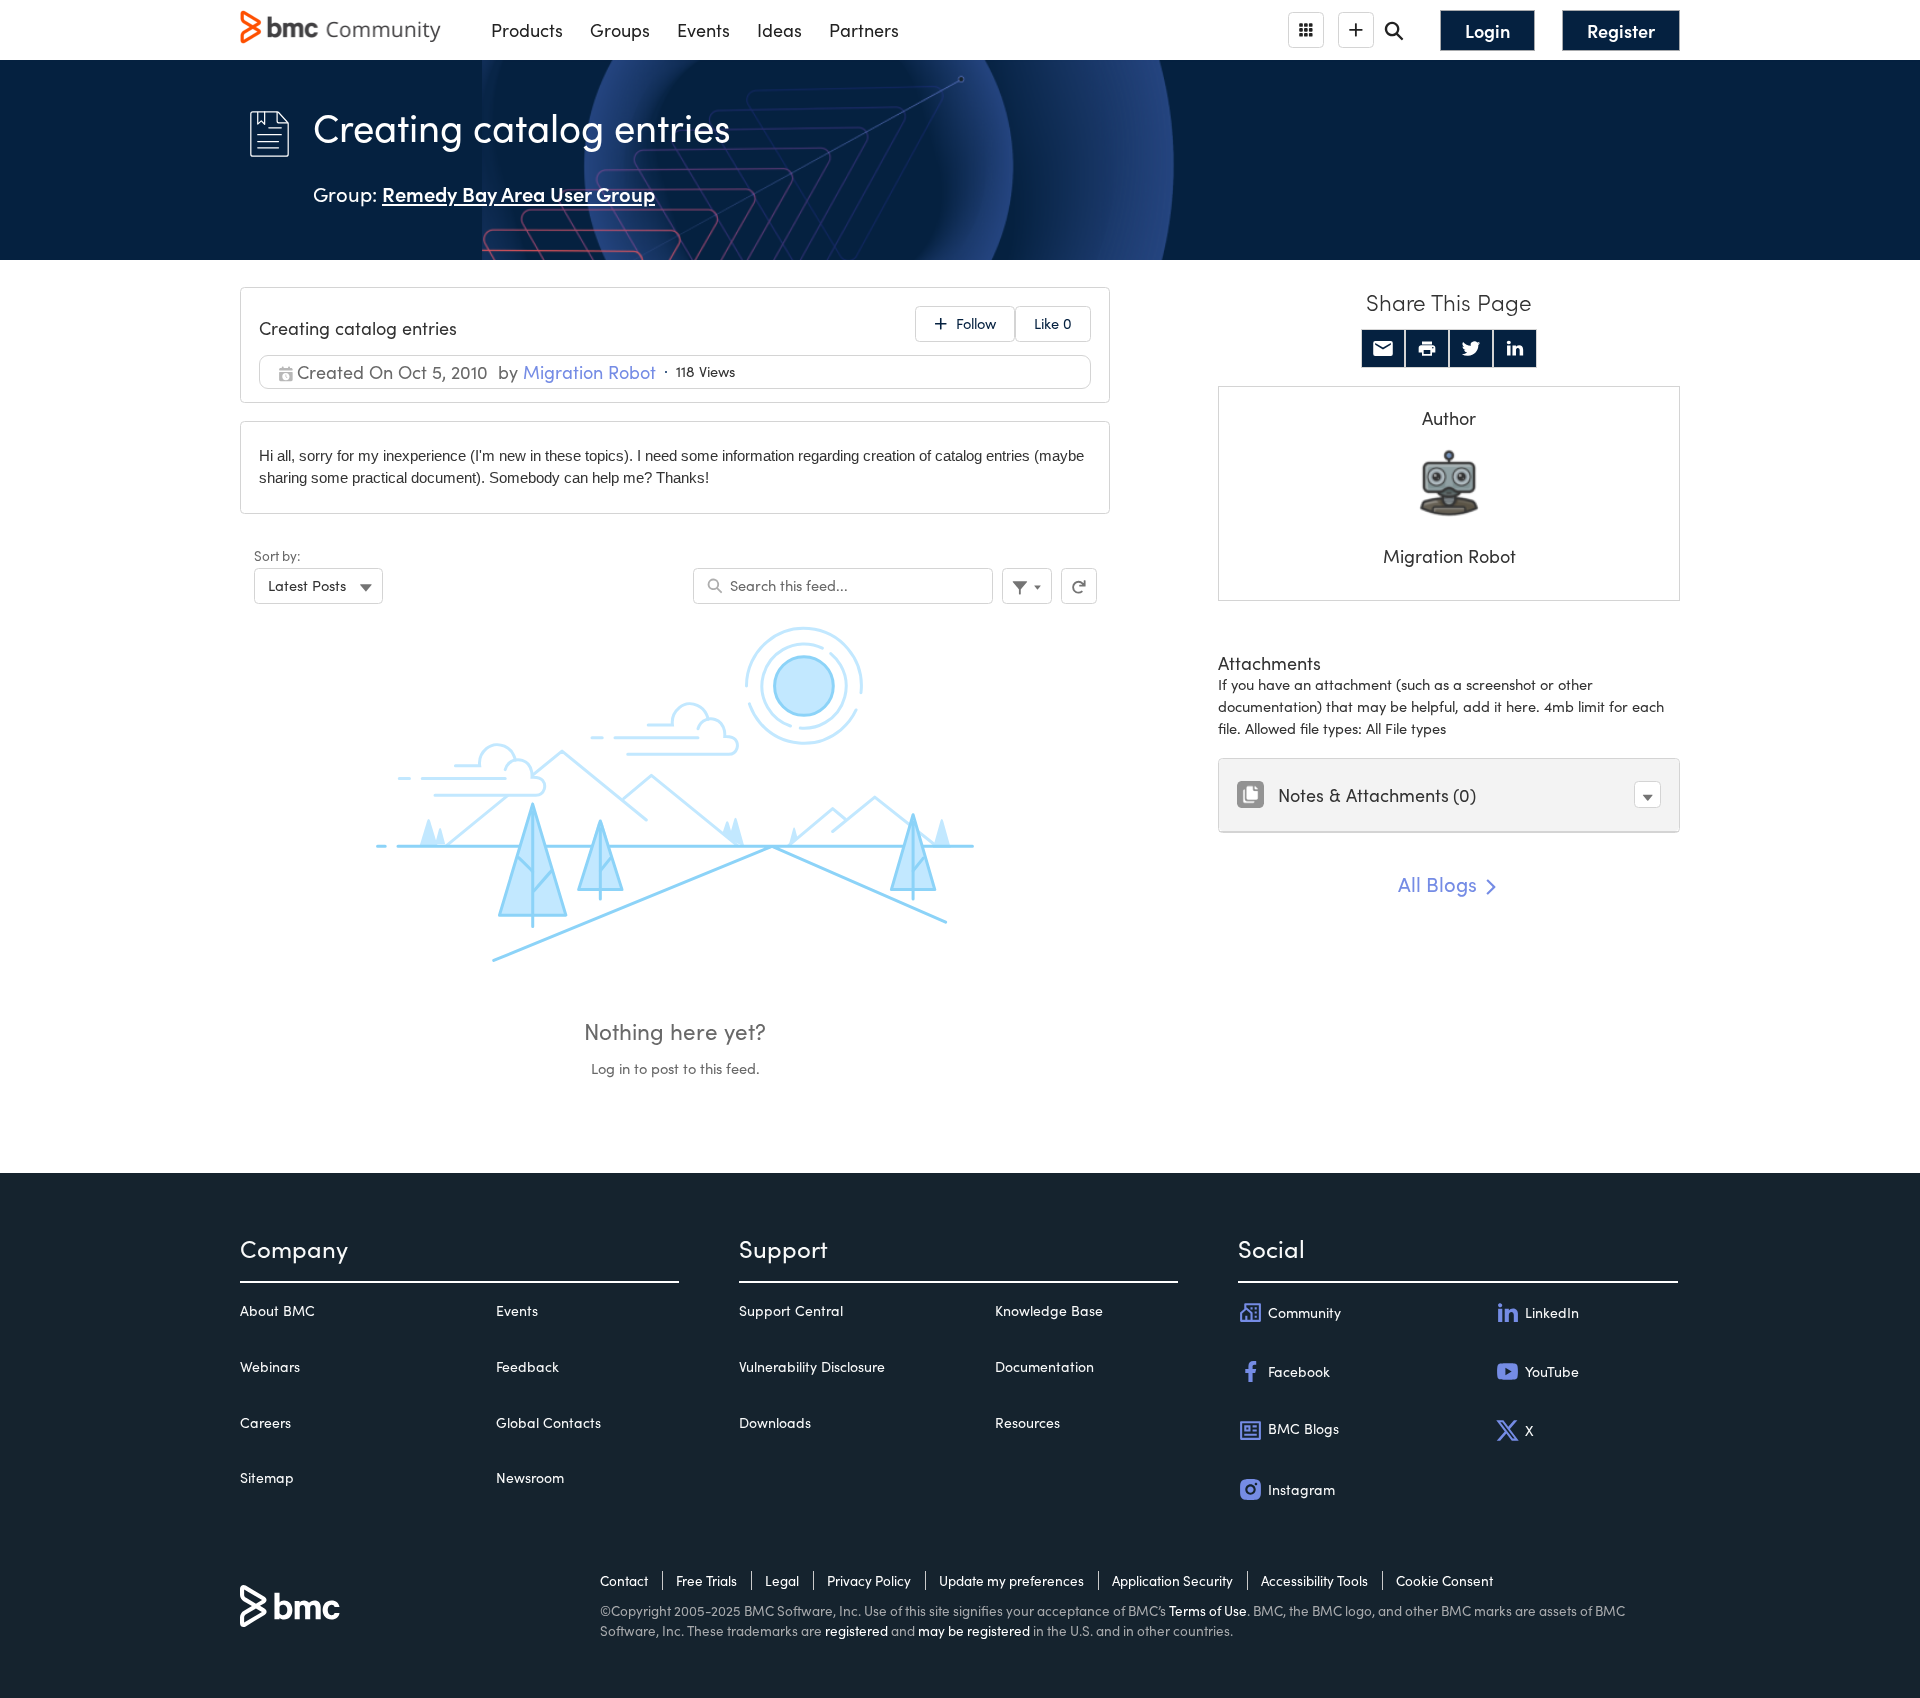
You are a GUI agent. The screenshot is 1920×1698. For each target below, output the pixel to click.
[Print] (1427, 349)
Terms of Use (1208, 1610)
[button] (1647, 794)
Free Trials (706, 1580)
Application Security (1172, 1580)
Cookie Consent (1444, 1580)
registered (856, 1630)
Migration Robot (1449, 556)
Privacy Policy (869, 1580)
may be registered (974, 1630)
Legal (782, 1580)
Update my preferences (1011, 1580)
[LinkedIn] (1515, 349)
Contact (624, 1580)
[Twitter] (1471, 349)
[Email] (1383, 349)
